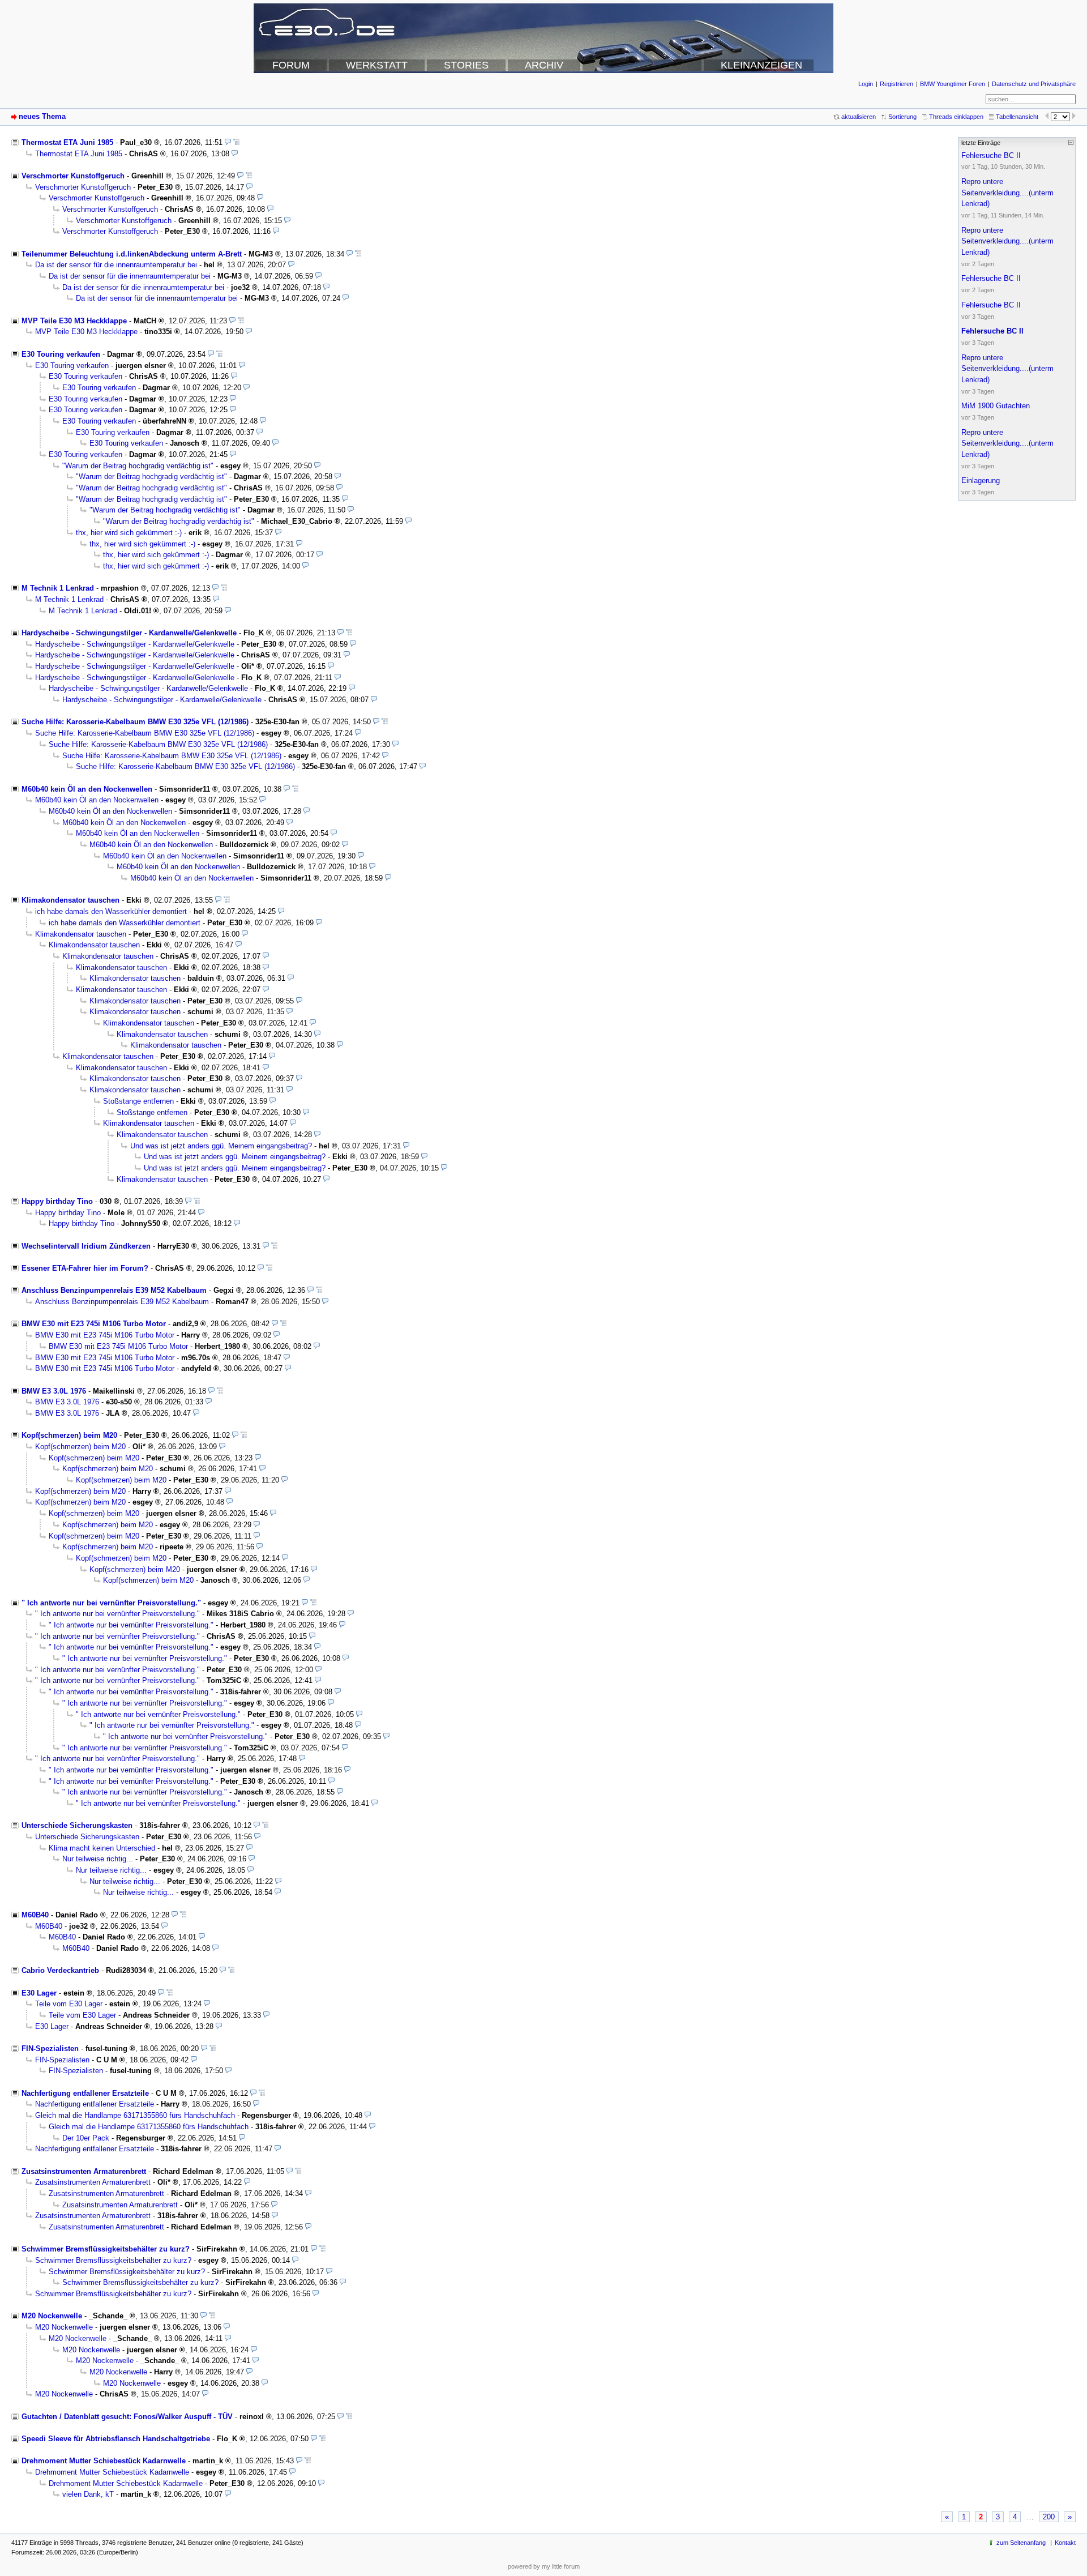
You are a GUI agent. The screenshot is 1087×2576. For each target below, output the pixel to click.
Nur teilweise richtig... (98, 1859)
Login (866, 84)
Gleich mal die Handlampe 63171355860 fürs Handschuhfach (135, 2115)
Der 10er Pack (86, 2138)
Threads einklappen (956, 117)
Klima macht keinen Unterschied (102, 1848)
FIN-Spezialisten (50, 2049)
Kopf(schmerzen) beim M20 (69, 1435)
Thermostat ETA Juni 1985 (67, 142)
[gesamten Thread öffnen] (236, 142)
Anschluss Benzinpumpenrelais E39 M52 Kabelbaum (114, 1290)
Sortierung (902, 117)
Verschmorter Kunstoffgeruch (73, 176)
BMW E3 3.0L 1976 (54, 1391)
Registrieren (896, 84)
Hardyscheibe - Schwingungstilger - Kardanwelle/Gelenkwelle (129, 633)
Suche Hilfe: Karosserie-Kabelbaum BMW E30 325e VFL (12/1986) (135, 722)
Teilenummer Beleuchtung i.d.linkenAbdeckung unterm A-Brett (132, 254)
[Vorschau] (228, 142)
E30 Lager (39, 1993)
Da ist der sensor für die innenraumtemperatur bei (116, 265)
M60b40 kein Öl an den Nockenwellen (87, 789)
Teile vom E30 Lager (69, 2004)
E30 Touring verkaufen (61, 354)
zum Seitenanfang (1021, 2543)
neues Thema (42, 116)
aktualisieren (859, 117)
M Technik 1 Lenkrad (58, 588)
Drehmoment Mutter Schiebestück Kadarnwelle (104, 2461)
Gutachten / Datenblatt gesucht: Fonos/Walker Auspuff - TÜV (127, 2417)
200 (1049, 2517)
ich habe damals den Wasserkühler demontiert (111, 911)
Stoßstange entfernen (138, 1101)
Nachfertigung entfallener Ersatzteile (85, 2093)
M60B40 (35, 1915)
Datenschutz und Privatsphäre (1034, 84)
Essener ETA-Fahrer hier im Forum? (85, 1268)
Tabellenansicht (1017, 117)
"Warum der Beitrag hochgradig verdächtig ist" (138, 466)
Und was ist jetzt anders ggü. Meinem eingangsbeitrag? (221, 1146)
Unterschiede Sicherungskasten (77, 1825)
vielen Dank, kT (88, 2494)
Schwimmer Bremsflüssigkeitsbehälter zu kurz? (106, 2249)
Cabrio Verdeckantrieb (60, 1970)
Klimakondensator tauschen (70, 900)
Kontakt (1065, 2543)
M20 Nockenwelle (52, 2316)
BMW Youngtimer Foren (953, 84)
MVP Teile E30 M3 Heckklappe (74, 321)
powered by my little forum (544, 2566)
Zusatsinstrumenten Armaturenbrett (84, 2171)
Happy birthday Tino (57, 1201)
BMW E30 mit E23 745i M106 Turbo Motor (94, 1324)
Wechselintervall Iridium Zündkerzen (86, 1246)
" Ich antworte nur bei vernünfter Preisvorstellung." (111, 1603)
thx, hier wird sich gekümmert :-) (129, 533)
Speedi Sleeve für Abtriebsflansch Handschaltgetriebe (116, 2439)
